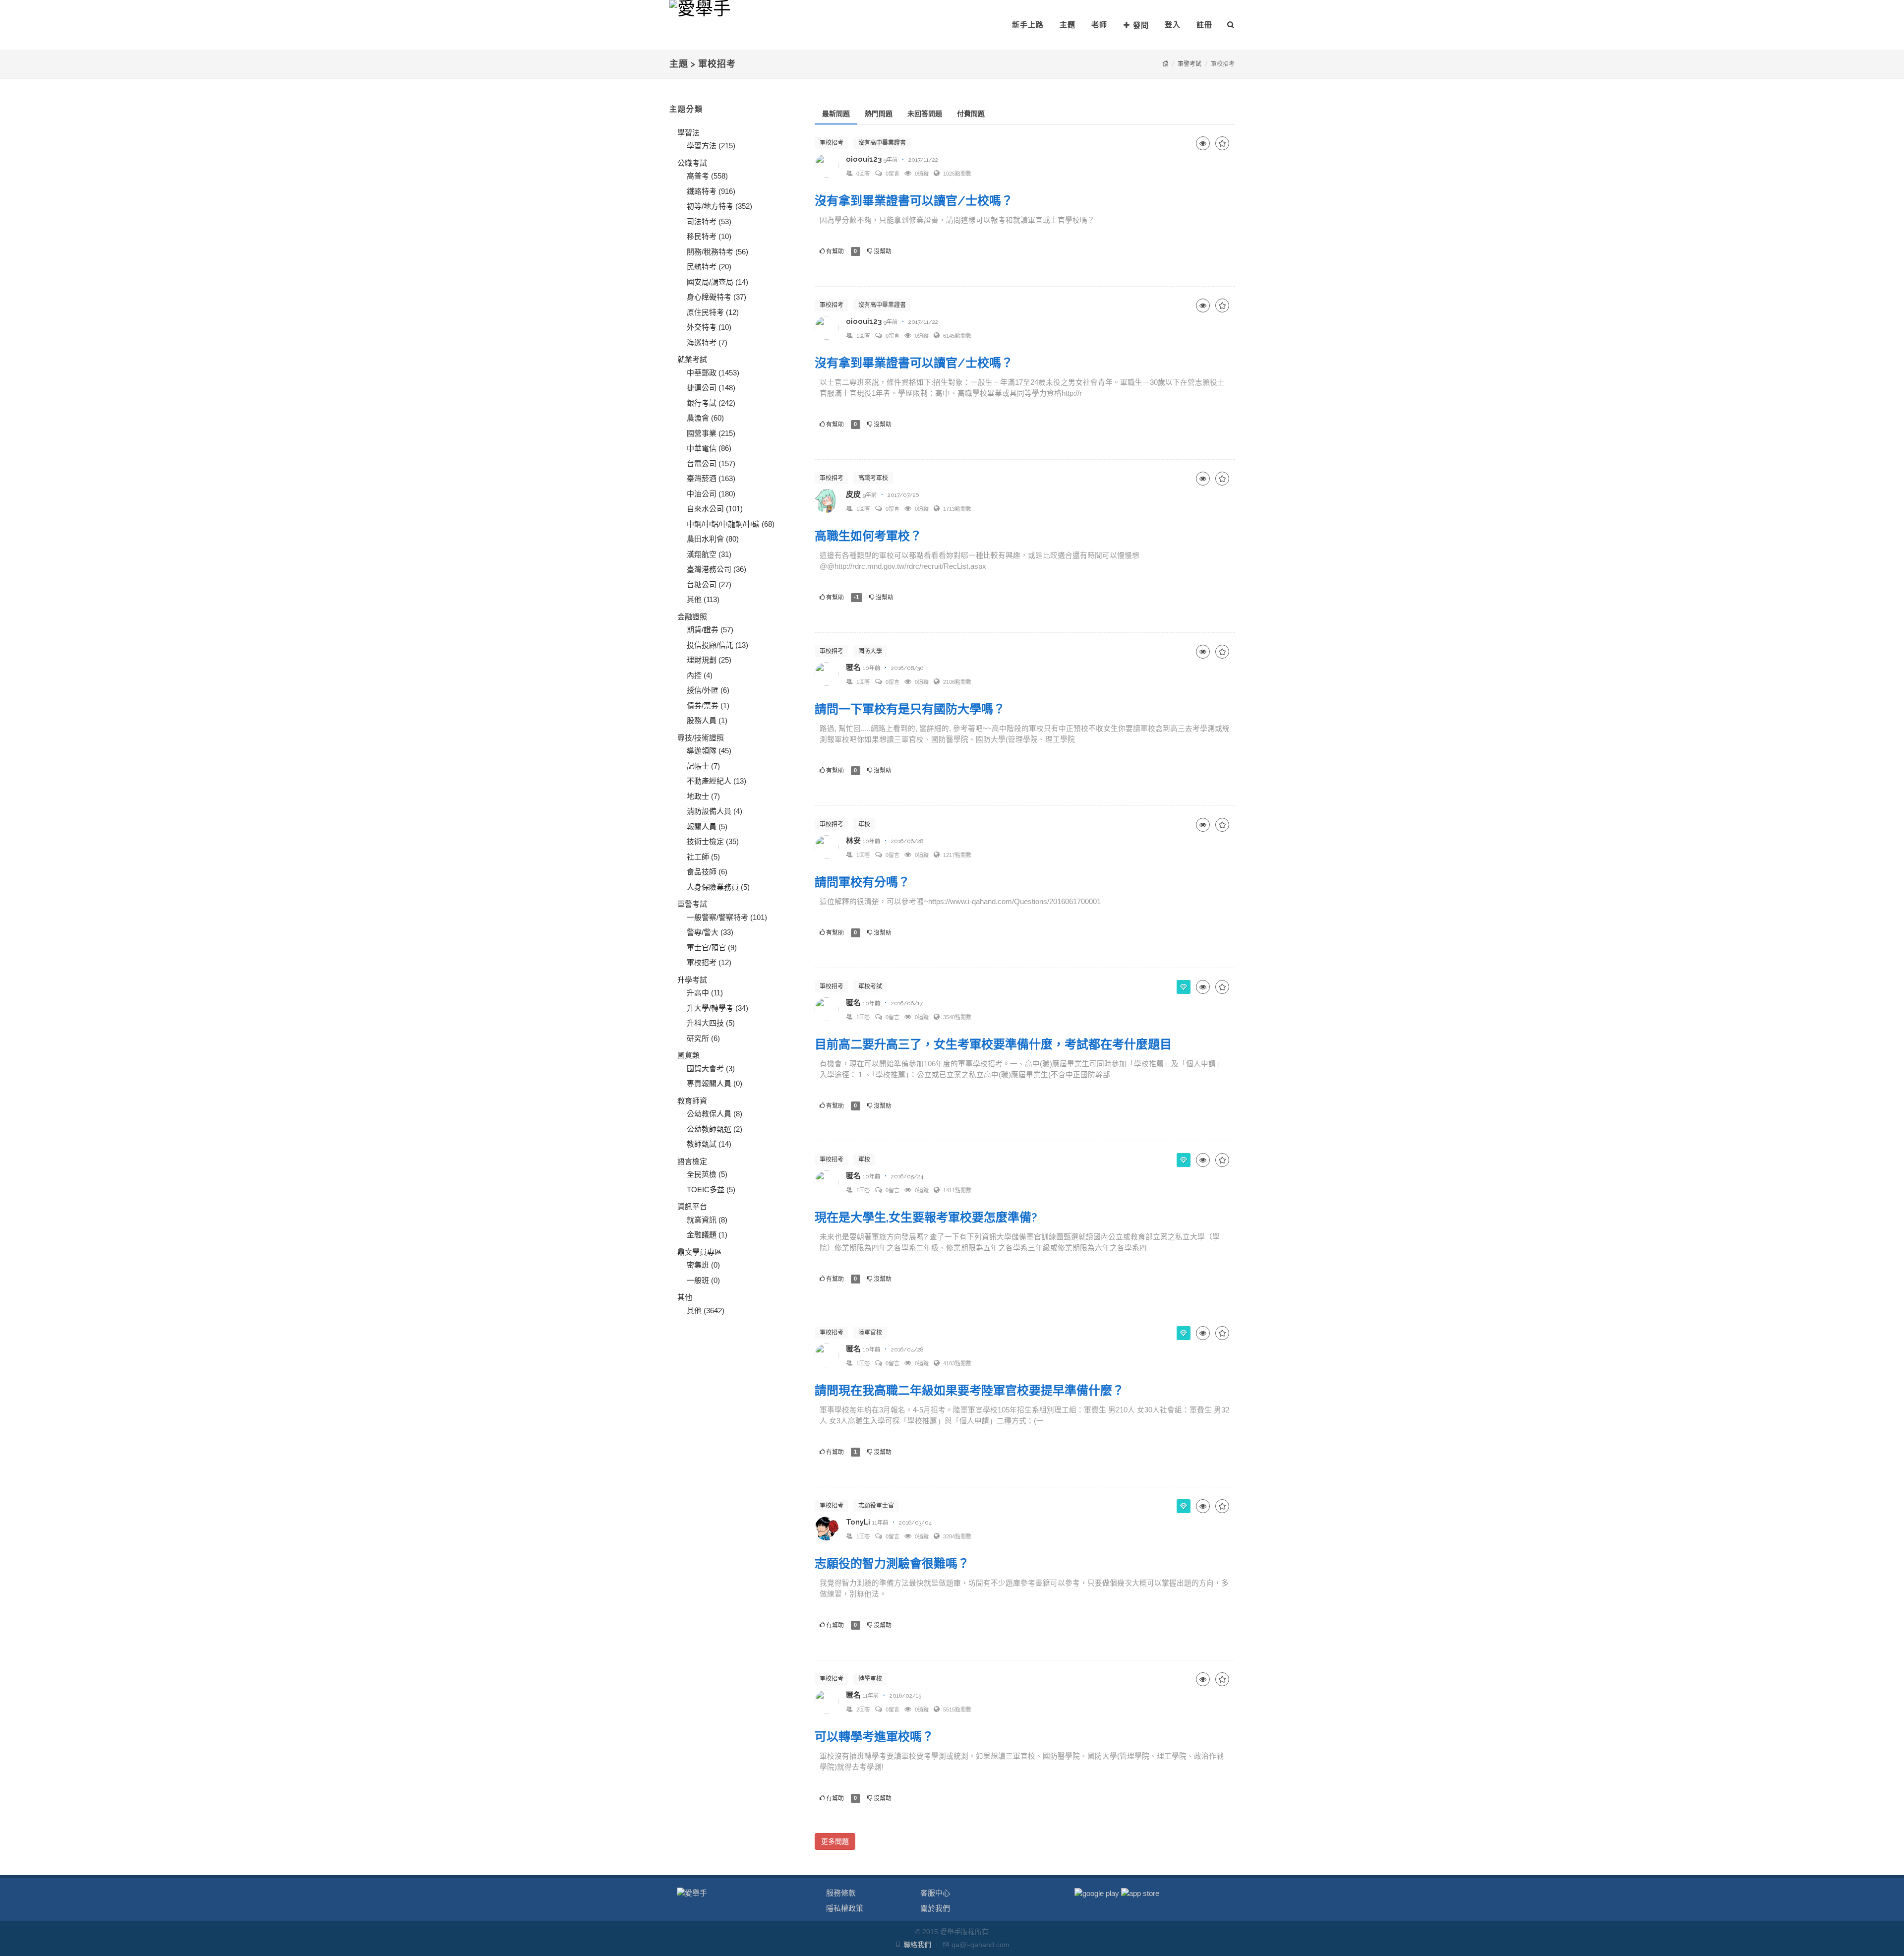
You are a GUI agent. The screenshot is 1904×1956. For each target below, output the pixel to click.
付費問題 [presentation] (971, 114)
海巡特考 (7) (707, 342)
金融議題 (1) (707, 1235)
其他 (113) (703, 599)
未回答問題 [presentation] (925, 114)
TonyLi (858, 1522)
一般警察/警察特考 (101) (727, 917)
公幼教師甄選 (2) (714, 1129)
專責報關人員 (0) (714, 1083)
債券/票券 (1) (708, 705)
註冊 (1204, 25)
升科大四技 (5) (711, 1023)
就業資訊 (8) (707, 1220)
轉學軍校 (870, 1679)
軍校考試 (870, 986)
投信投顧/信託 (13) (717, 645)
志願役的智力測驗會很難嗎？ (892, 1563)
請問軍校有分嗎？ (862, 882)
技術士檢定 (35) (713, 841)
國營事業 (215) (711, 433)
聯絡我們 (917, 1945)
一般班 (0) (703, 1280)
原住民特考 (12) (713, 312)
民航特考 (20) (709, 267)
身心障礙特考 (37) (716, 297)
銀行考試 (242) (711, 403)
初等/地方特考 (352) (719, 206)
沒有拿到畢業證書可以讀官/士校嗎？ (914, 201)
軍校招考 (832, 143)
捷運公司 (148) (711, 388)
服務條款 (841, 1893)
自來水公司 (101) (715, 509)
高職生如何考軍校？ (868, 536)
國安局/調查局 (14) (717, 282)
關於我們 (935, 1908)
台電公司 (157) (711, 463)
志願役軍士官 (876, 1506)
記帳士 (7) (703, 766)
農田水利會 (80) (713, 539)
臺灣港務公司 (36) (716, 569)
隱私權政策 (845, 1908)
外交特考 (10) (709, 327)
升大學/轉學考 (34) (717, 1008)
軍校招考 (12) (709, 962)
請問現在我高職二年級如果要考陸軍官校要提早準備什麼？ (969, 1390)
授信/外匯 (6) (708, 690)
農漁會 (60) (705, 418)
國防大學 (870, 651)
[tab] (836, 114)
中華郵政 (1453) (713, 373)
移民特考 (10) (709, 236)
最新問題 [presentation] (836, 114)
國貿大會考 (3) (711, 1069)
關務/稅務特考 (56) (717, 252)
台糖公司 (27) (709, 584)
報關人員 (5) (707, 826)
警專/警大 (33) (710, 932)
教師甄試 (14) (709, 1144)
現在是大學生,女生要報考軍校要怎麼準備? (926, 1217)
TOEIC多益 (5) (711, 1190)
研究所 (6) (703, 1038)
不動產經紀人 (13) (716, 781)
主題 (1068, 25)
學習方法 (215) (711, 146)
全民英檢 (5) (707, 1174)
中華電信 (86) (709, 448)
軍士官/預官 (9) (712, 947)
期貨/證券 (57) (710, 630)
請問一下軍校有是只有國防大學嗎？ (910, 709)
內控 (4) (700, 675)
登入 (1173, 25)
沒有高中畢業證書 (882, 143)
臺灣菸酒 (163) (711, 478)
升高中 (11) (705, 993)
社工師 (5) (703, 857)
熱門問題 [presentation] (879, 114)
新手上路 (1028, 25)
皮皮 (853, 494)
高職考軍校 (873, 478)
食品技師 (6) (707, 872)
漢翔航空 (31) (709, 554)
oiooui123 (864, 159)
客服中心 (935, 1893)
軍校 (864, 824)
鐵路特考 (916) (711, 191)
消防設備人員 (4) (714, 811)
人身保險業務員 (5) (718, 887)
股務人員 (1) (707, 720)
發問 (1141, 25)
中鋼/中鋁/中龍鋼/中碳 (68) (731, 524)
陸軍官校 (870, 1333)
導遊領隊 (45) (709, 751)
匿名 (853, 668)
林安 (853, 841)
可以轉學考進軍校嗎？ (874, 1737)
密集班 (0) (703, 1265)
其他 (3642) (706, 1311)
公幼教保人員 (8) (714, 1114)
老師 (1099, 25)
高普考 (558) (707, 176)
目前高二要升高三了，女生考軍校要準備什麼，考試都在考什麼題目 (993, 1044)
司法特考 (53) (709, 221)
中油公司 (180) (711, 494)
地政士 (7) (703, 796)
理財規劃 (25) (709, 660)
